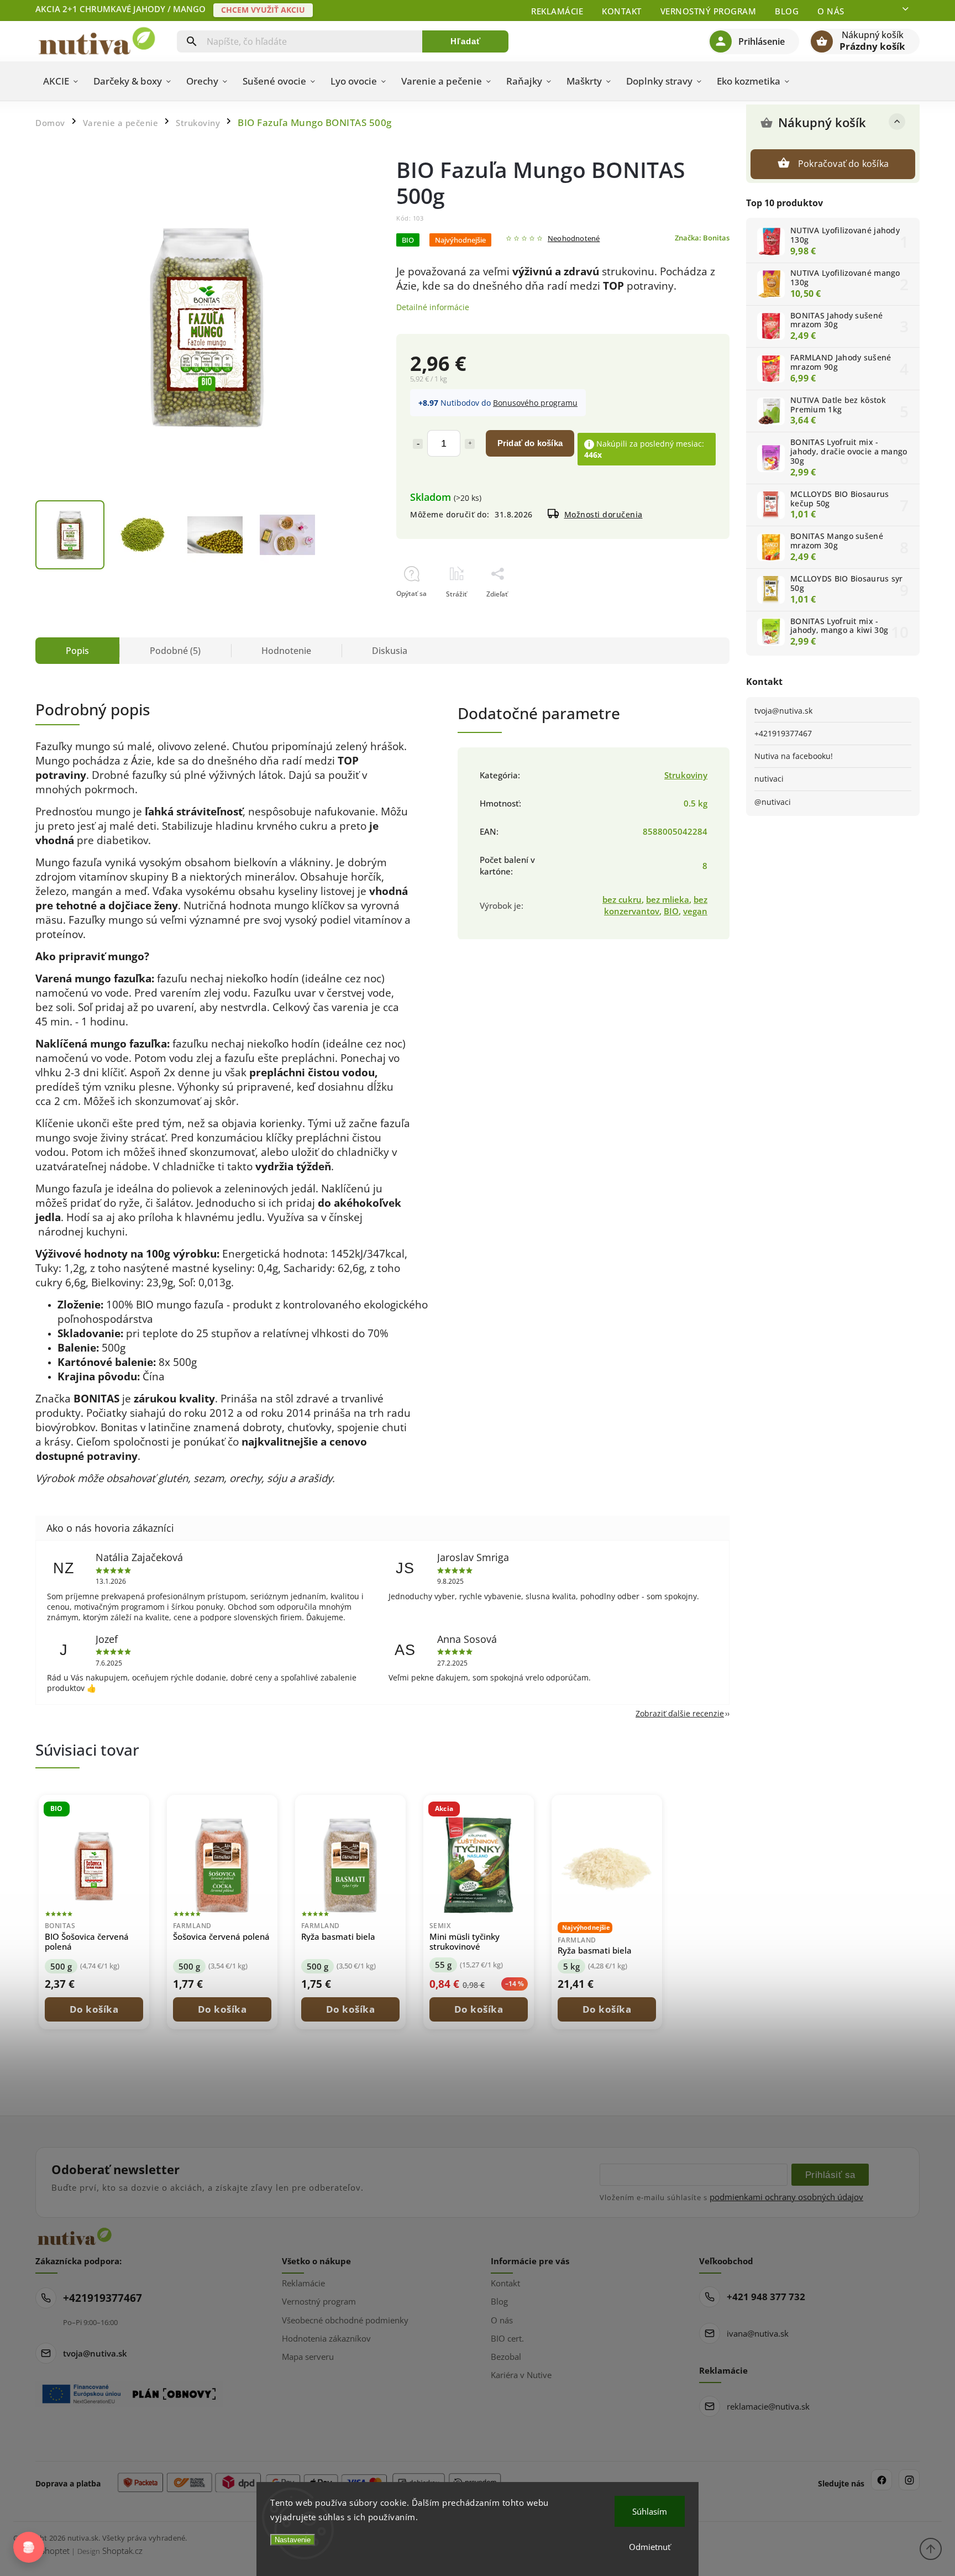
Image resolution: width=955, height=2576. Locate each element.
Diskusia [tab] (390, 651)
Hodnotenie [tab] (286, 651)
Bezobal (506, 2357)
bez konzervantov (656, 905)
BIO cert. (507, 2338)
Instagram (909, 2480)
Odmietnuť (650, 2547)
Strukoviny (686, 775)
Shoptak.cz (122, 2551)
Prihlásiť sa (830, 2175)
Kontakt (622, 11)
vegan (695, 911)
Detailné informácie (433, 307)
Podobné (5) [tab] (175, 651)
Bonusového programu (535, 403)
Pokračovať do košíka (843, 164)
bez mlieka (668, 900)
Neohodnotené (574, 239)
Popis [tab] (77, 651)
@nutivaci (773, 802)
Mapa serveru (308, 2357)
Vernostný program (709, 11)
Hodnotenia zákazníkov (326, 2338)
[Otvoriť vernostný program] (29, 2547)
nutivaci (769, 779)
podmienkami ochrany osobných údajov (786, 2197)
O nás (831, 11)
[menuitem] (61, 81)
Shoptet (55, 2551)
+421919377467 (783, 733)
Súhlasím (650, 2511)
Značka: (702, 238)
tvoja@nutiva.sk (783, 711)
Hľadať (466, 41)
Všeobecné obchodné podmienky (345, 2320)
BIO (671, 911)
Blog (787, 11)
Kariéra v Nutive (521, 2375)
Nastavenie (293, 2540)
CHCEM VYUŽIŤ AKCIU (263, 10)
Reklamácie (557, 11)
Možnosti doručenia (604, 514)
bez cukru (622, 900)
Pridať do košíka (530, 443)
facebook (881, 2480)
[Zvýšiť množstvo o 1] (470, 444)
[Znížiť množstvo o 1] (418, 444)
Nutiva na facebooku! (794, 756)
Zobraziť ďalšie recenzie (680, 1713)
